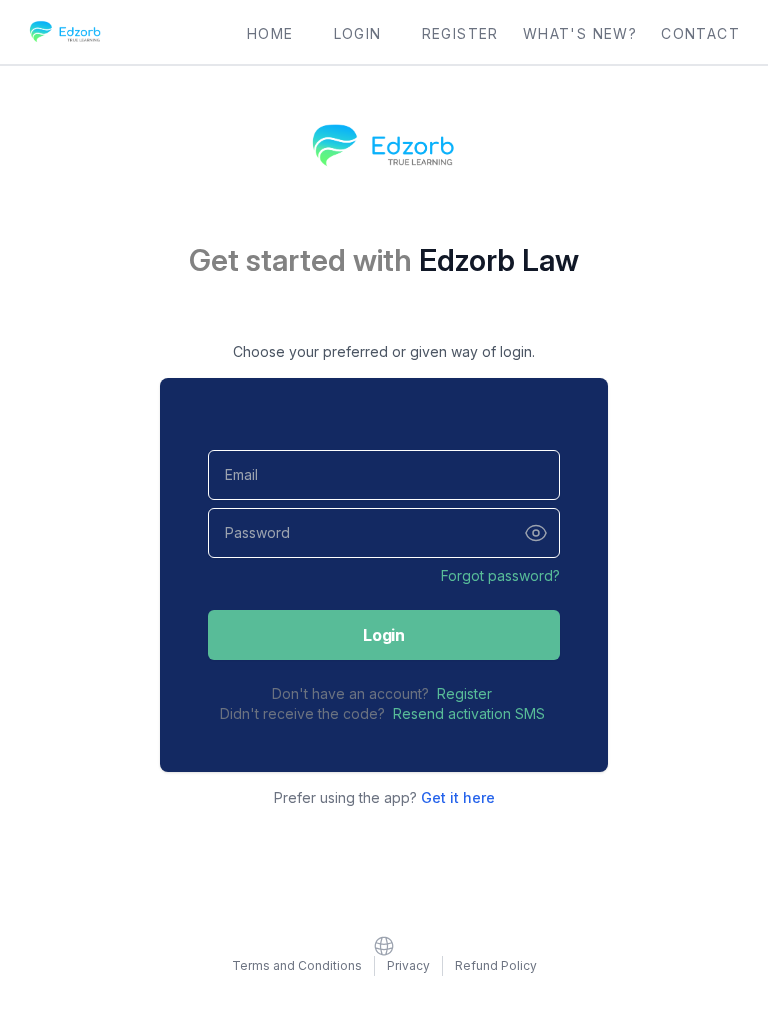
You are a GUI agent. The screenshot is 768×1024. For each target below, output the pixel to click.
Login (383, 635)
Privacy (408, 965)
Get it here (458, 797)
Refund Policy (496, 965)
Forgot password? (500, 575)
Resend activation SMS (469, 713)
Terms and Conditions (297, 965)
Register (464, 693)
